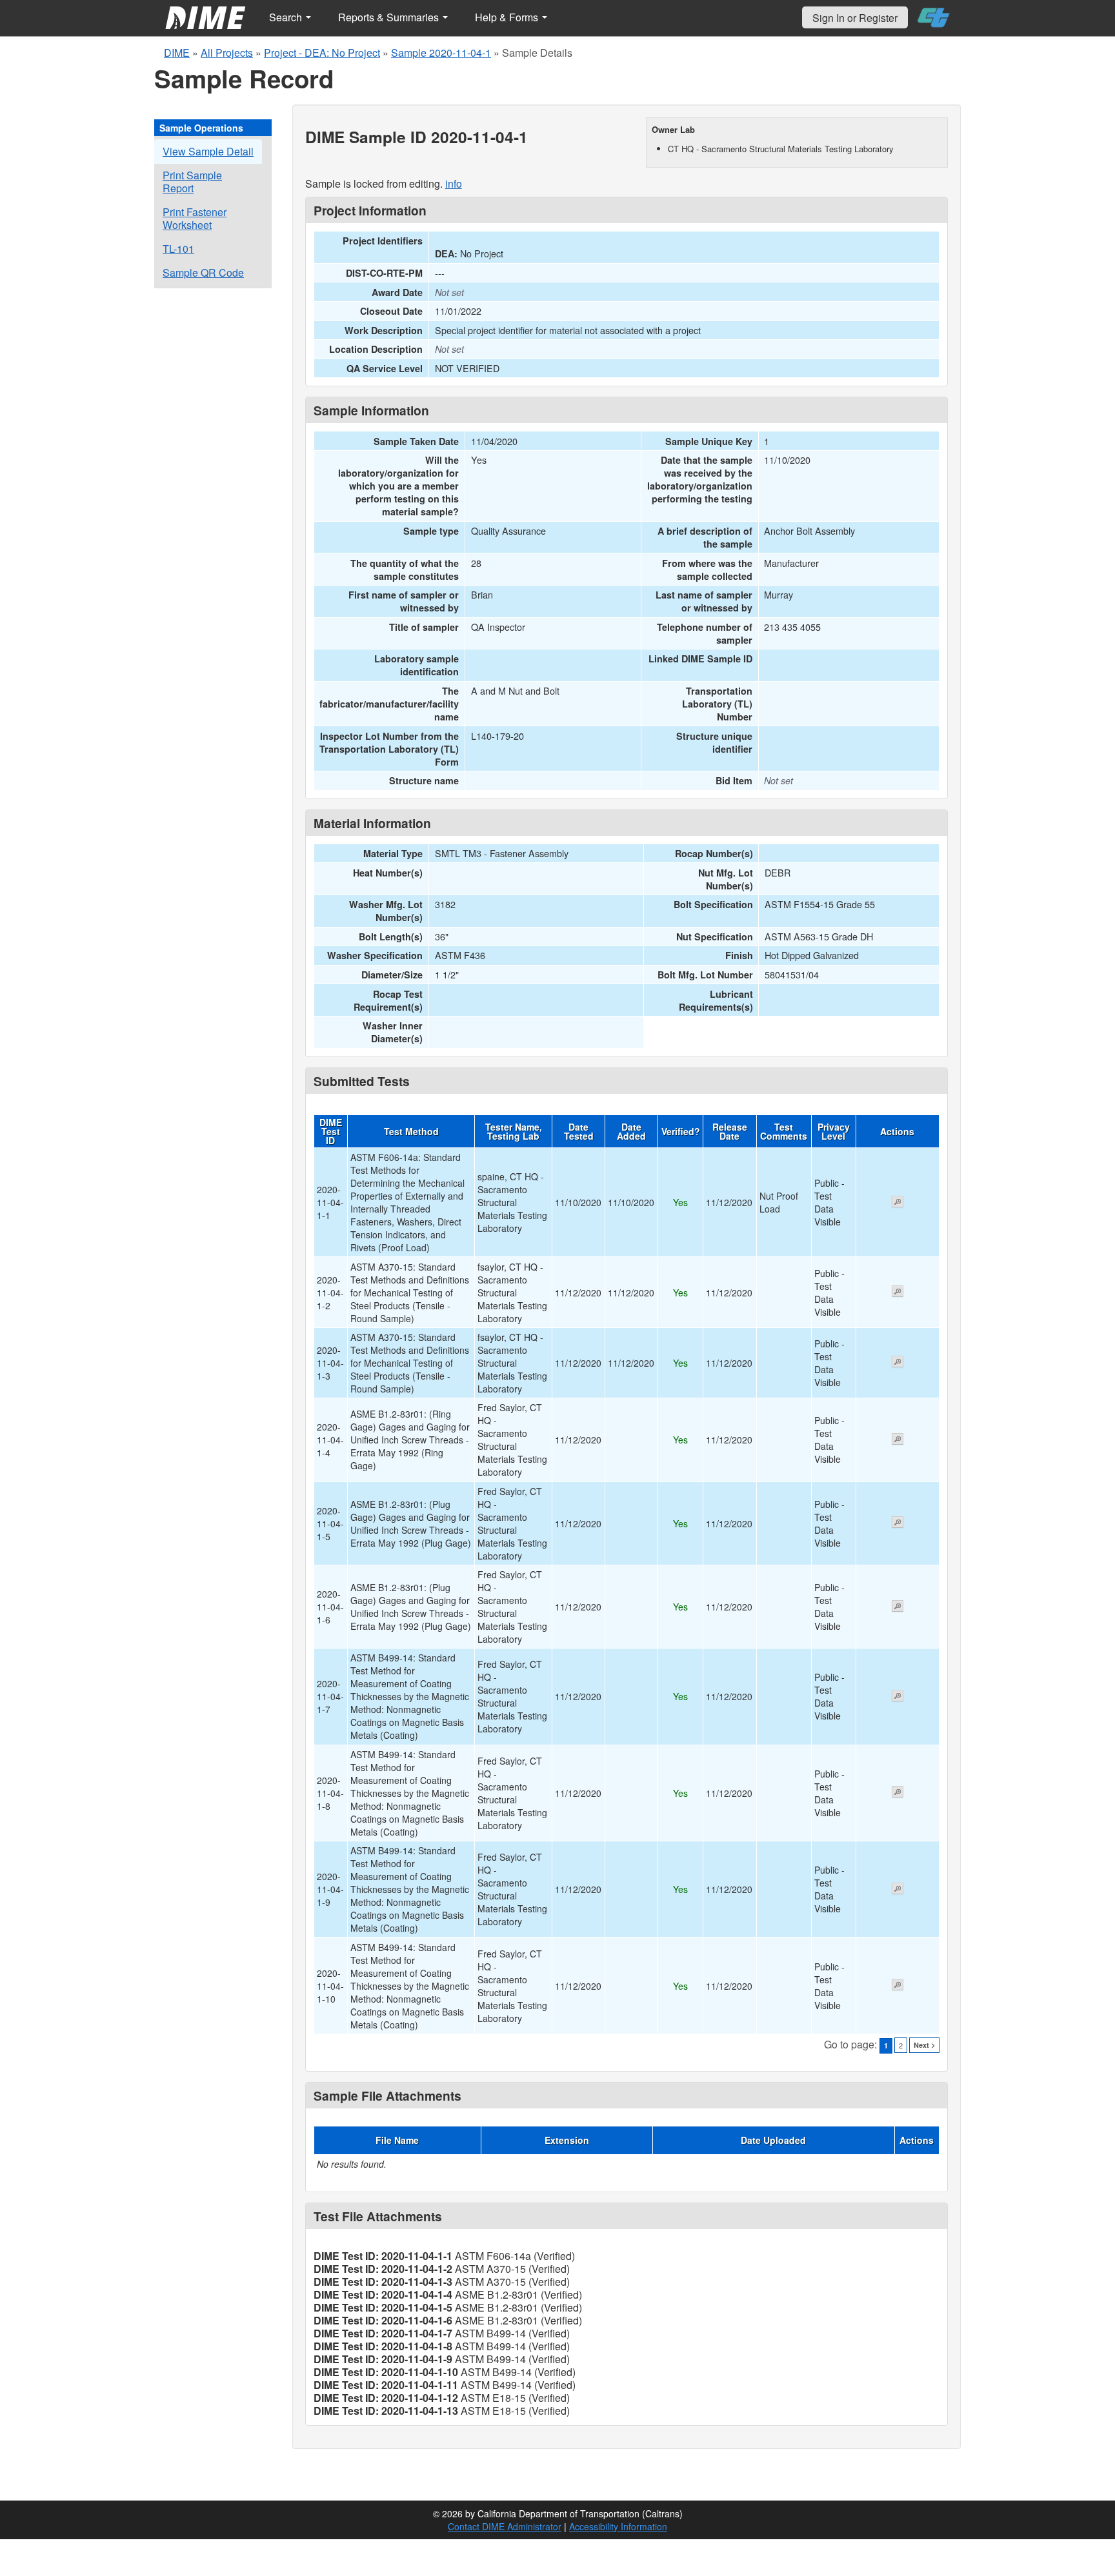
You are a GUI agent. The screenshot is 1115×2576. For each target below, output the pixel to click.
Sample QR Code (203, 272)
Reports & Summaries (390, 17)
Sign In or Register (855, 18)
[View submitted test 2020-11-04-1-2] (898, 1293)
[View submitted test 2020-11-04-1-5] (898, 1523)
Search (287, 17)
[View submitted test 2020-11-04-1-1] (898, 1203)
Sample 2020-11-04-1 (441, 53)
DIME (177, 53)
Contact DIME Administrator (505, 2526)
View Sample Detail (208, 151)
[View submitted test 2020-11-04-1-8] (898, 1793)
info (454, 183)
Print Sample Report (192, 182)
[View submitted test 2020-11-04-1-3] (898, 1363)
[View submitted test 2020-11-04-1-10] (898, 1986)
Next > (924, 2045)
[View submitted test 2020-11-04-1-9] (898, 1890)
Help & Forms (508, 17)
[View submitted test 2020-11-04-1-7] (898, 1697)
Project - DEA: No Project (322, 53)
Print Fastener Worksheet (195, 218)
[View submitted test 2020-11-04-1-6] (898, 1607)
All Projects (227, 53)
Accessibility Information (618, 2526)
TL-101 (178, 249)
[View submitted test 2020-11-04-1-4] (898, 1440)
